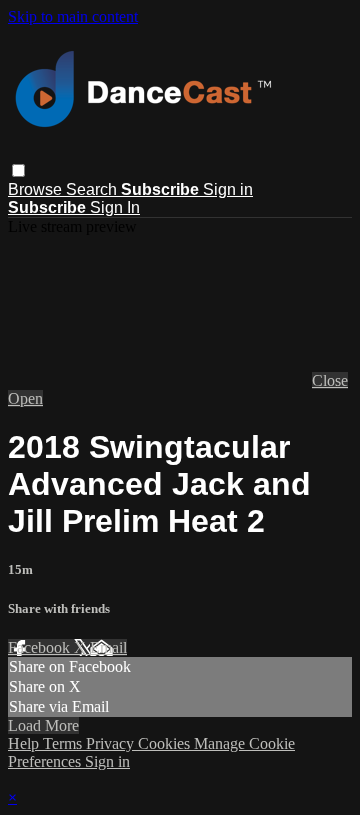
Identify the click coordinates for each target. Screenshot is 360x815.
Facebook (41, 647)
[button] (18, 170)
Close (330, 380)
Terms (64, 743)
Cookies (166, 743)
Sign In (115, 207)
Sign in (228, 189)
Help (25, 743)
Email (108, 647)
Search (93, 189)
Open (25, 398)
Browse (37, 189)
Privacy (112, 743)
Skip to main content (73, 16)
